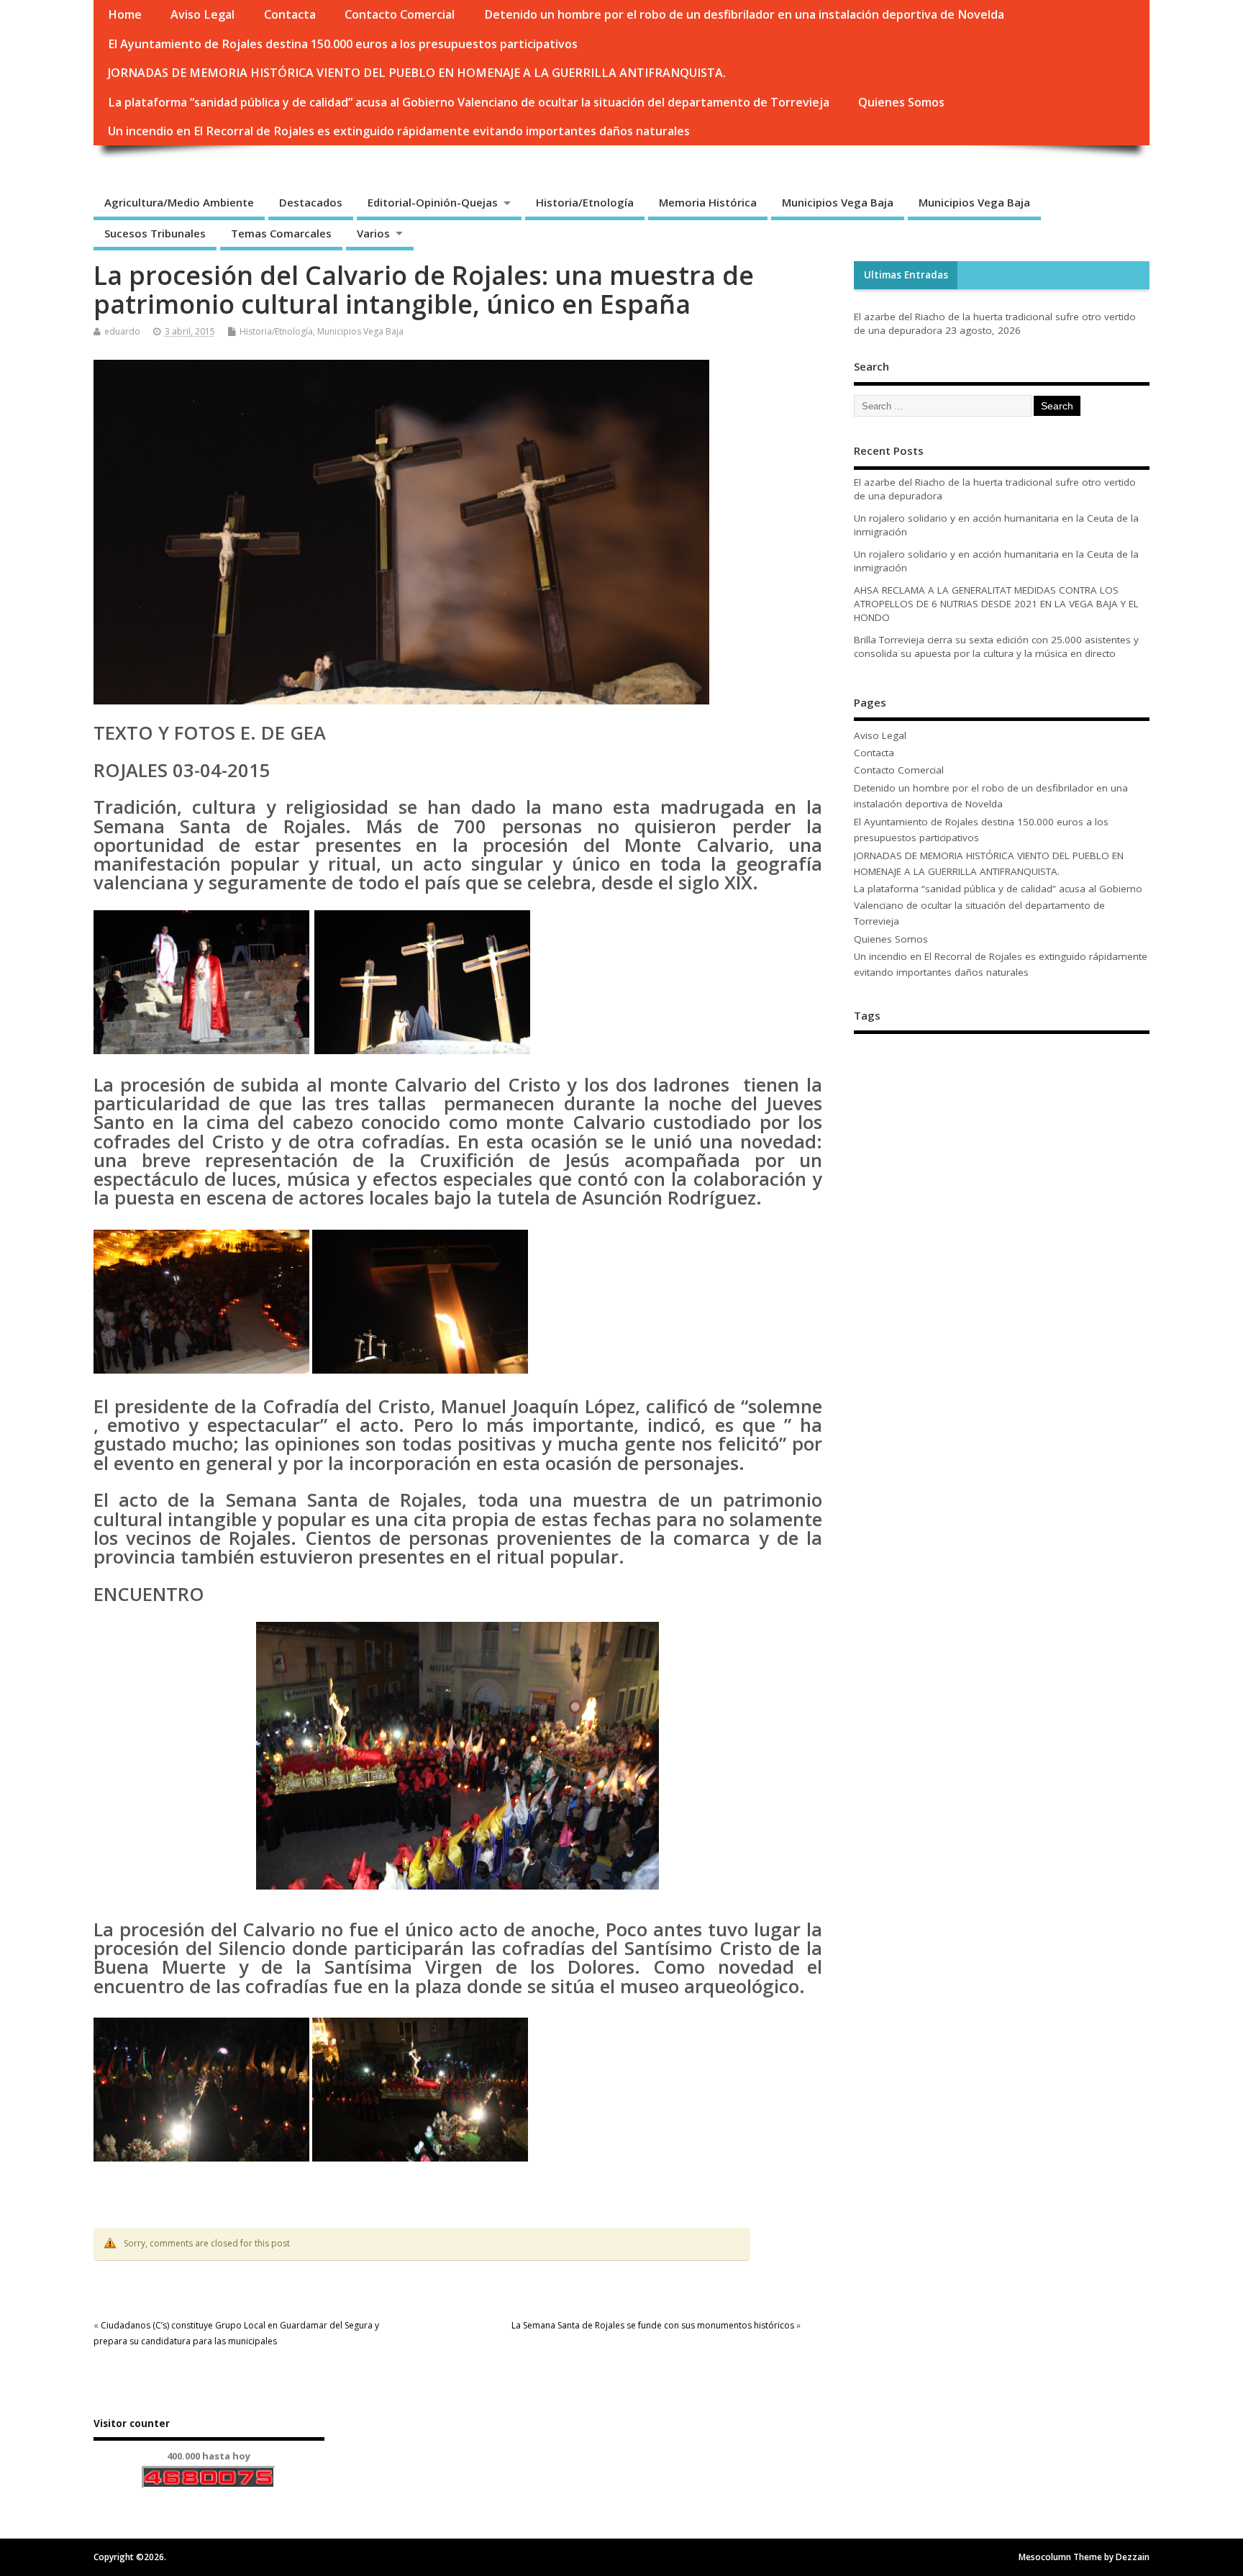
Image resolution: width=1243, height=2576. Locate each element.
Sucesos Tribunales (155, 233)
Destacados (311, 202)
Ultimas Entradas (906, 275)
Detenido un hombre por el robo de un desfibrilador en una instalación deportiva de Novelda (744, 14)
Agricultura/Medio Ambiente (179, 202)
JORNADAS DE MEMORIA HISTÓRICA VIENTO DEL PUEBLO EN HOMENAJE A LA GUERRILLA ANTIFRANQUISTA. (417, 73)
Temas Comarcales (281, 233)
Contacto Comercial (400, 14)
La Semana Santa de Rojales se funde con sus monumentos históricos (653, 2325)
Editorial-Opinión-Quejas (433, 202)
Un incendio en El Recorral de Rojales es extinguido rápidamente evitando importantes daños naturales (399, 131)
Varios (373, 233)
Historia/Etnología (585, 202)
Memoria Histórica (708, 202)
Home (125, 14)
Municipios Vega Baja (838, 202)
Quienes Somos (901, 102)
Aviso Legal (202, 14)
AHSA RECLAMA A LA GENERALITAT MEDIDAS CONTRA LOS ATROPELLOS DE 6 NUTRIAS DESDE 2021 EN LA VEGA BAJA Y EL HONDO (996, 604)
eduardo (122, 331)
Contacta (290, 14)
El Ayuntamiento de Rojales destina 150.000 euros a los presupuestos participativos (343, 44)
